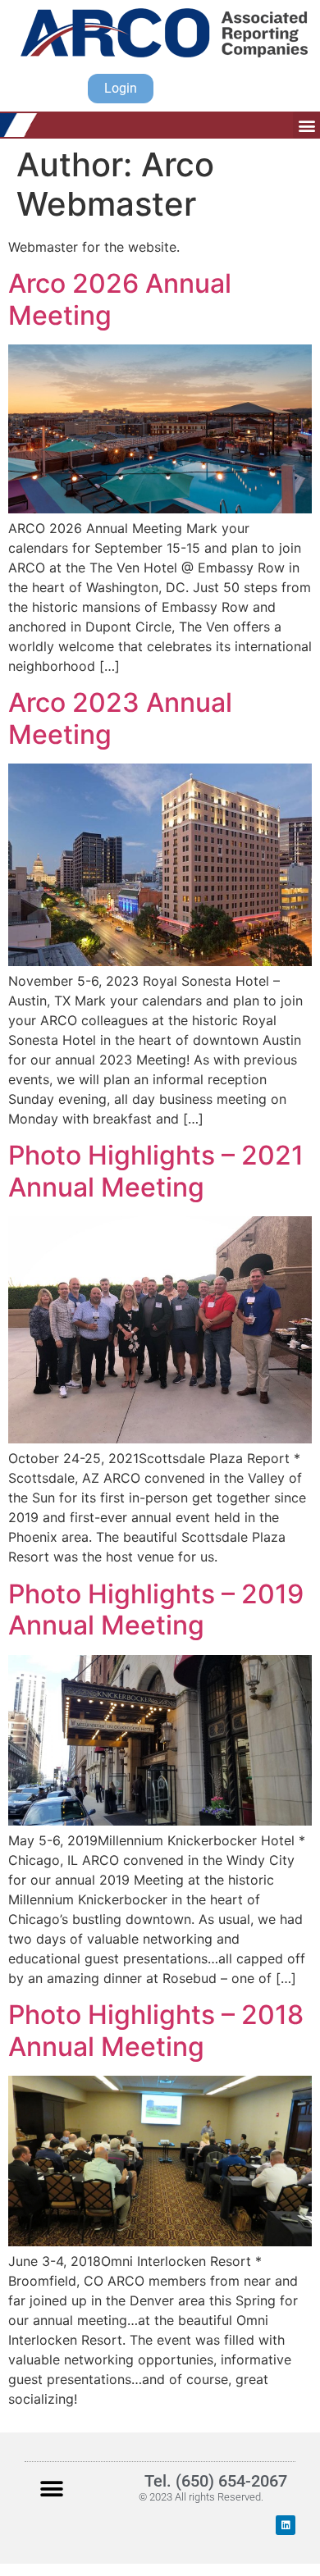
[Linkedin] (286, 2525)
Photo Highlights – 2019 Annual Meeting (156, 1609)
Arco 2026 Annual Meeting (120, 299)
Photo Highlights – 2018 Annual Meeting (156, 2030)
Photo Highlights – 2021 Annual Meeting (156, 1171)
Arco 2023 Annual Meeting (120, 718)
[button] (306, 125)
